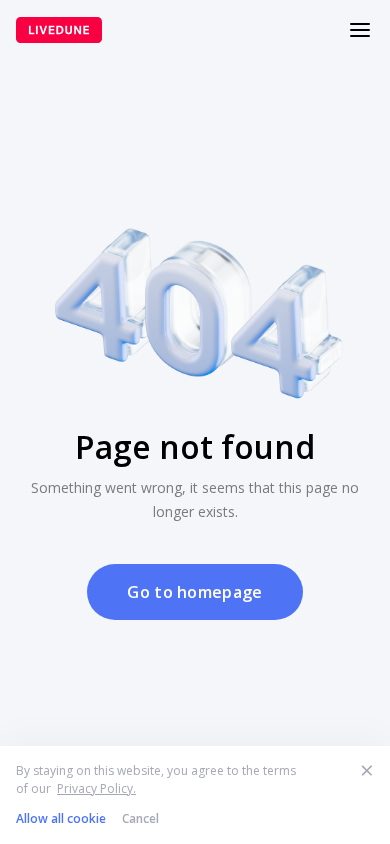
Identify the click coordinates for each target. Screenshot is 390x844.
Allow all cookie (61, 818)
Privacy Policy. (96, 788)
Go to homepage (194, 592)
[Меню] (360, 30)
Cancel (140, 818)
